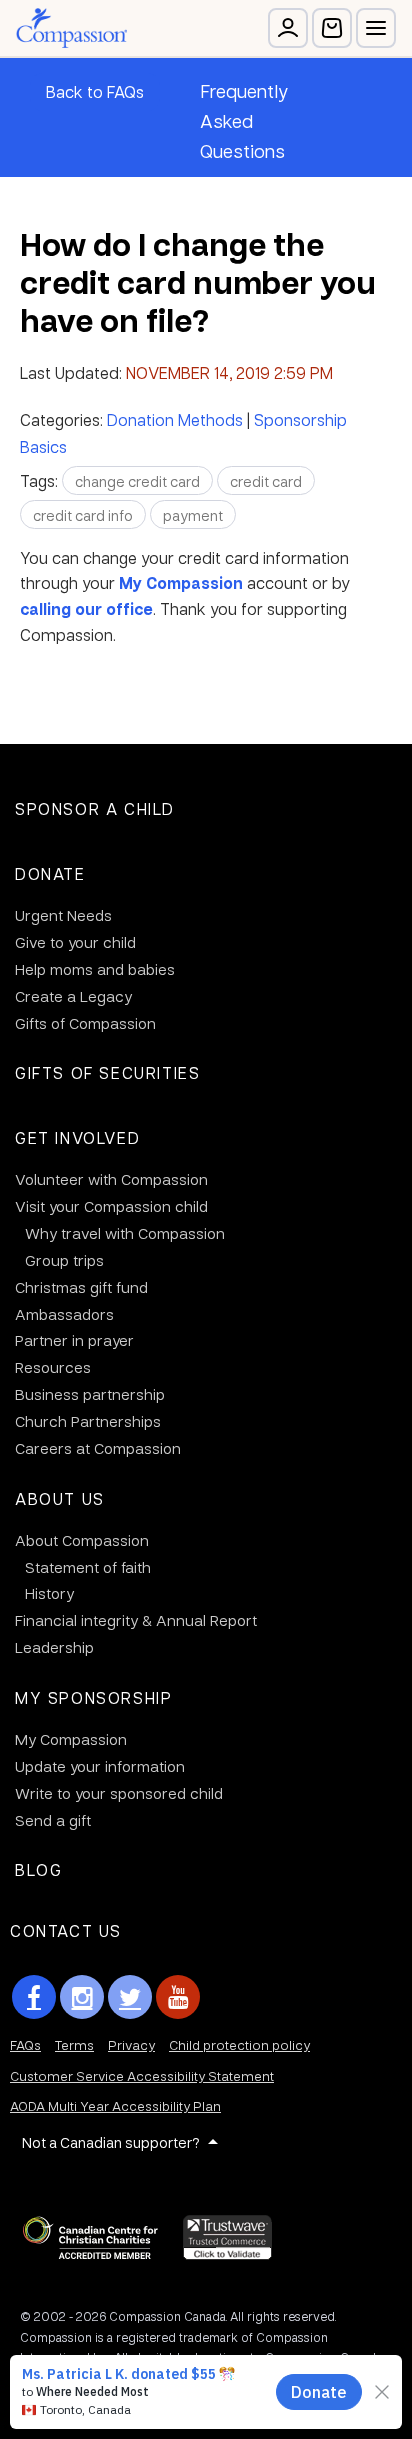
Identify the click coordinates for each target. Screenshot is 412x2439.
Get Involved (77, 1137)
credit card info (83, 515)
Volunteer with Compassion (111, 1179)
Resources (53, 1367)
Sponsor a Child (95, 808)
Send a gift (53, 1820)
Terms (74, 2044)
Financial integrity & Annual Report (136, 1620)
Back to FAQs (95, 91)
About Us (60, 1498)
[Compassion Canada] (71, 28)
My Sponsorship (93, 1697)
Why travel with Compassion (125, 1233)
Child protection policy (239, 2044)
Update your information (100, 1766)
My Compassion (181, 583)
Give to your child (75, 942)
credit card (266, 481)
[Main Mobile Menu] (376, 28)
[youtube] (178, 1997)
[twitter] (130, 1997)
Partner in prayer (74, 1340)
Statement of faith (88, 1567)
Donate (50, 873)
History (49, 1593)
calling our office (86, 609)
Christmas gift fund (81, 1287)
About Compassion (82, 1540)
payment (193, 515)
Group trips (64, 1260)
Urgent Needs (63, 915)
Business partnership (90, 1394)
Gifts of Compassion (85, 1023)
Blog (38, 1869)
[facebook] (34, 1997)
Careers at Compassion (98, 1448)
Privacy (131, 2044)
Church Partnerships (88, 1421)
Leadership (54, 1647)
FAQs (25, 2044)
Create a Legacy (73, 996)
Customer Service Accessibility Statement (142, 2075)
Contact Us (66, 1930)
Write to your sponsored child (119, 1793)
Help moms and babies (95, 969)
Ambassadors (64, 1314)
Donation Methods (175, 419)
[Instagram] (82, 1997)
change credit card (137, 481)
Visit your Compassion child (111, 1206)
